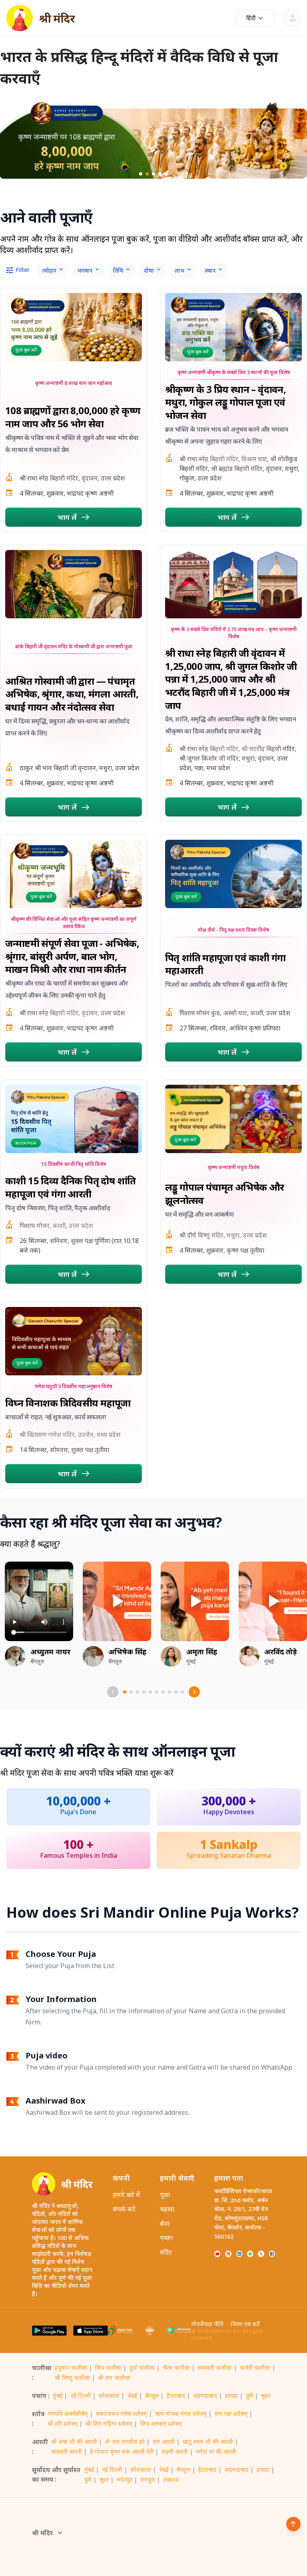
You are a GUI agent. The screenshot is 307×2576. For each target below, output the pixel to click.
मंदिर (166, 2252)
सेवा (165, 2223)
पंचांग (166, 2238)
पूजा (165, 2195)
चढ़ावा (167, 2209)
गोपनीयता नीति (207, 2324)
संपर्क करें (124, 2209)
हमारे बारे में (126, 2195)
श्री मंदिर (42, 2533)
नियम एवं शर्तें (245, 2324)
